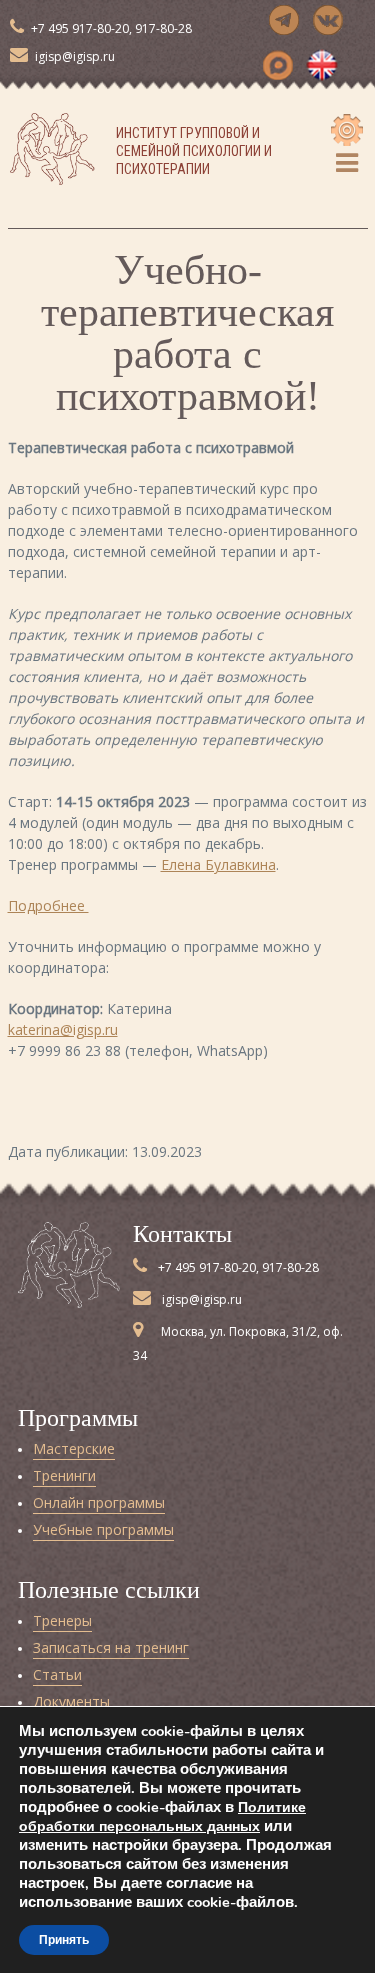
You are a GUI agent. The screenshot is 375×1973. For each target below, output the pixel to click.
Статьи (57, 1674)
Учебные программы (103, 1529)
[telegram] (284, 20)
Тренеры (62, 1620)
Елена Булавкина (218, 864)
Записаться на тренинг (111, 1647)
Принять (64, 1940)
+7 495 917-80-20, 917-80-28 (110, 28)
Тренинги (64, 1475)
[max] (278, 65)
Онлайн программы (99, 1502)
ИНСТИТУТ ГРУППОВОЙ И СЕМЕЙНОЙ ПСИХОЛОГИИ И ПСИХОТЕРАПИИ (194, 151)
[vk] (328, 20)
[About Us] (322, 65)
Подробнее (48, 905)
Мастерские (74, 1448)
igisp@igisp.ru (73, 56)
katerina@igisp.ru (63, 1029)
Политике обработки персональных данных (162, 1817)
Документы (71, 1701)
